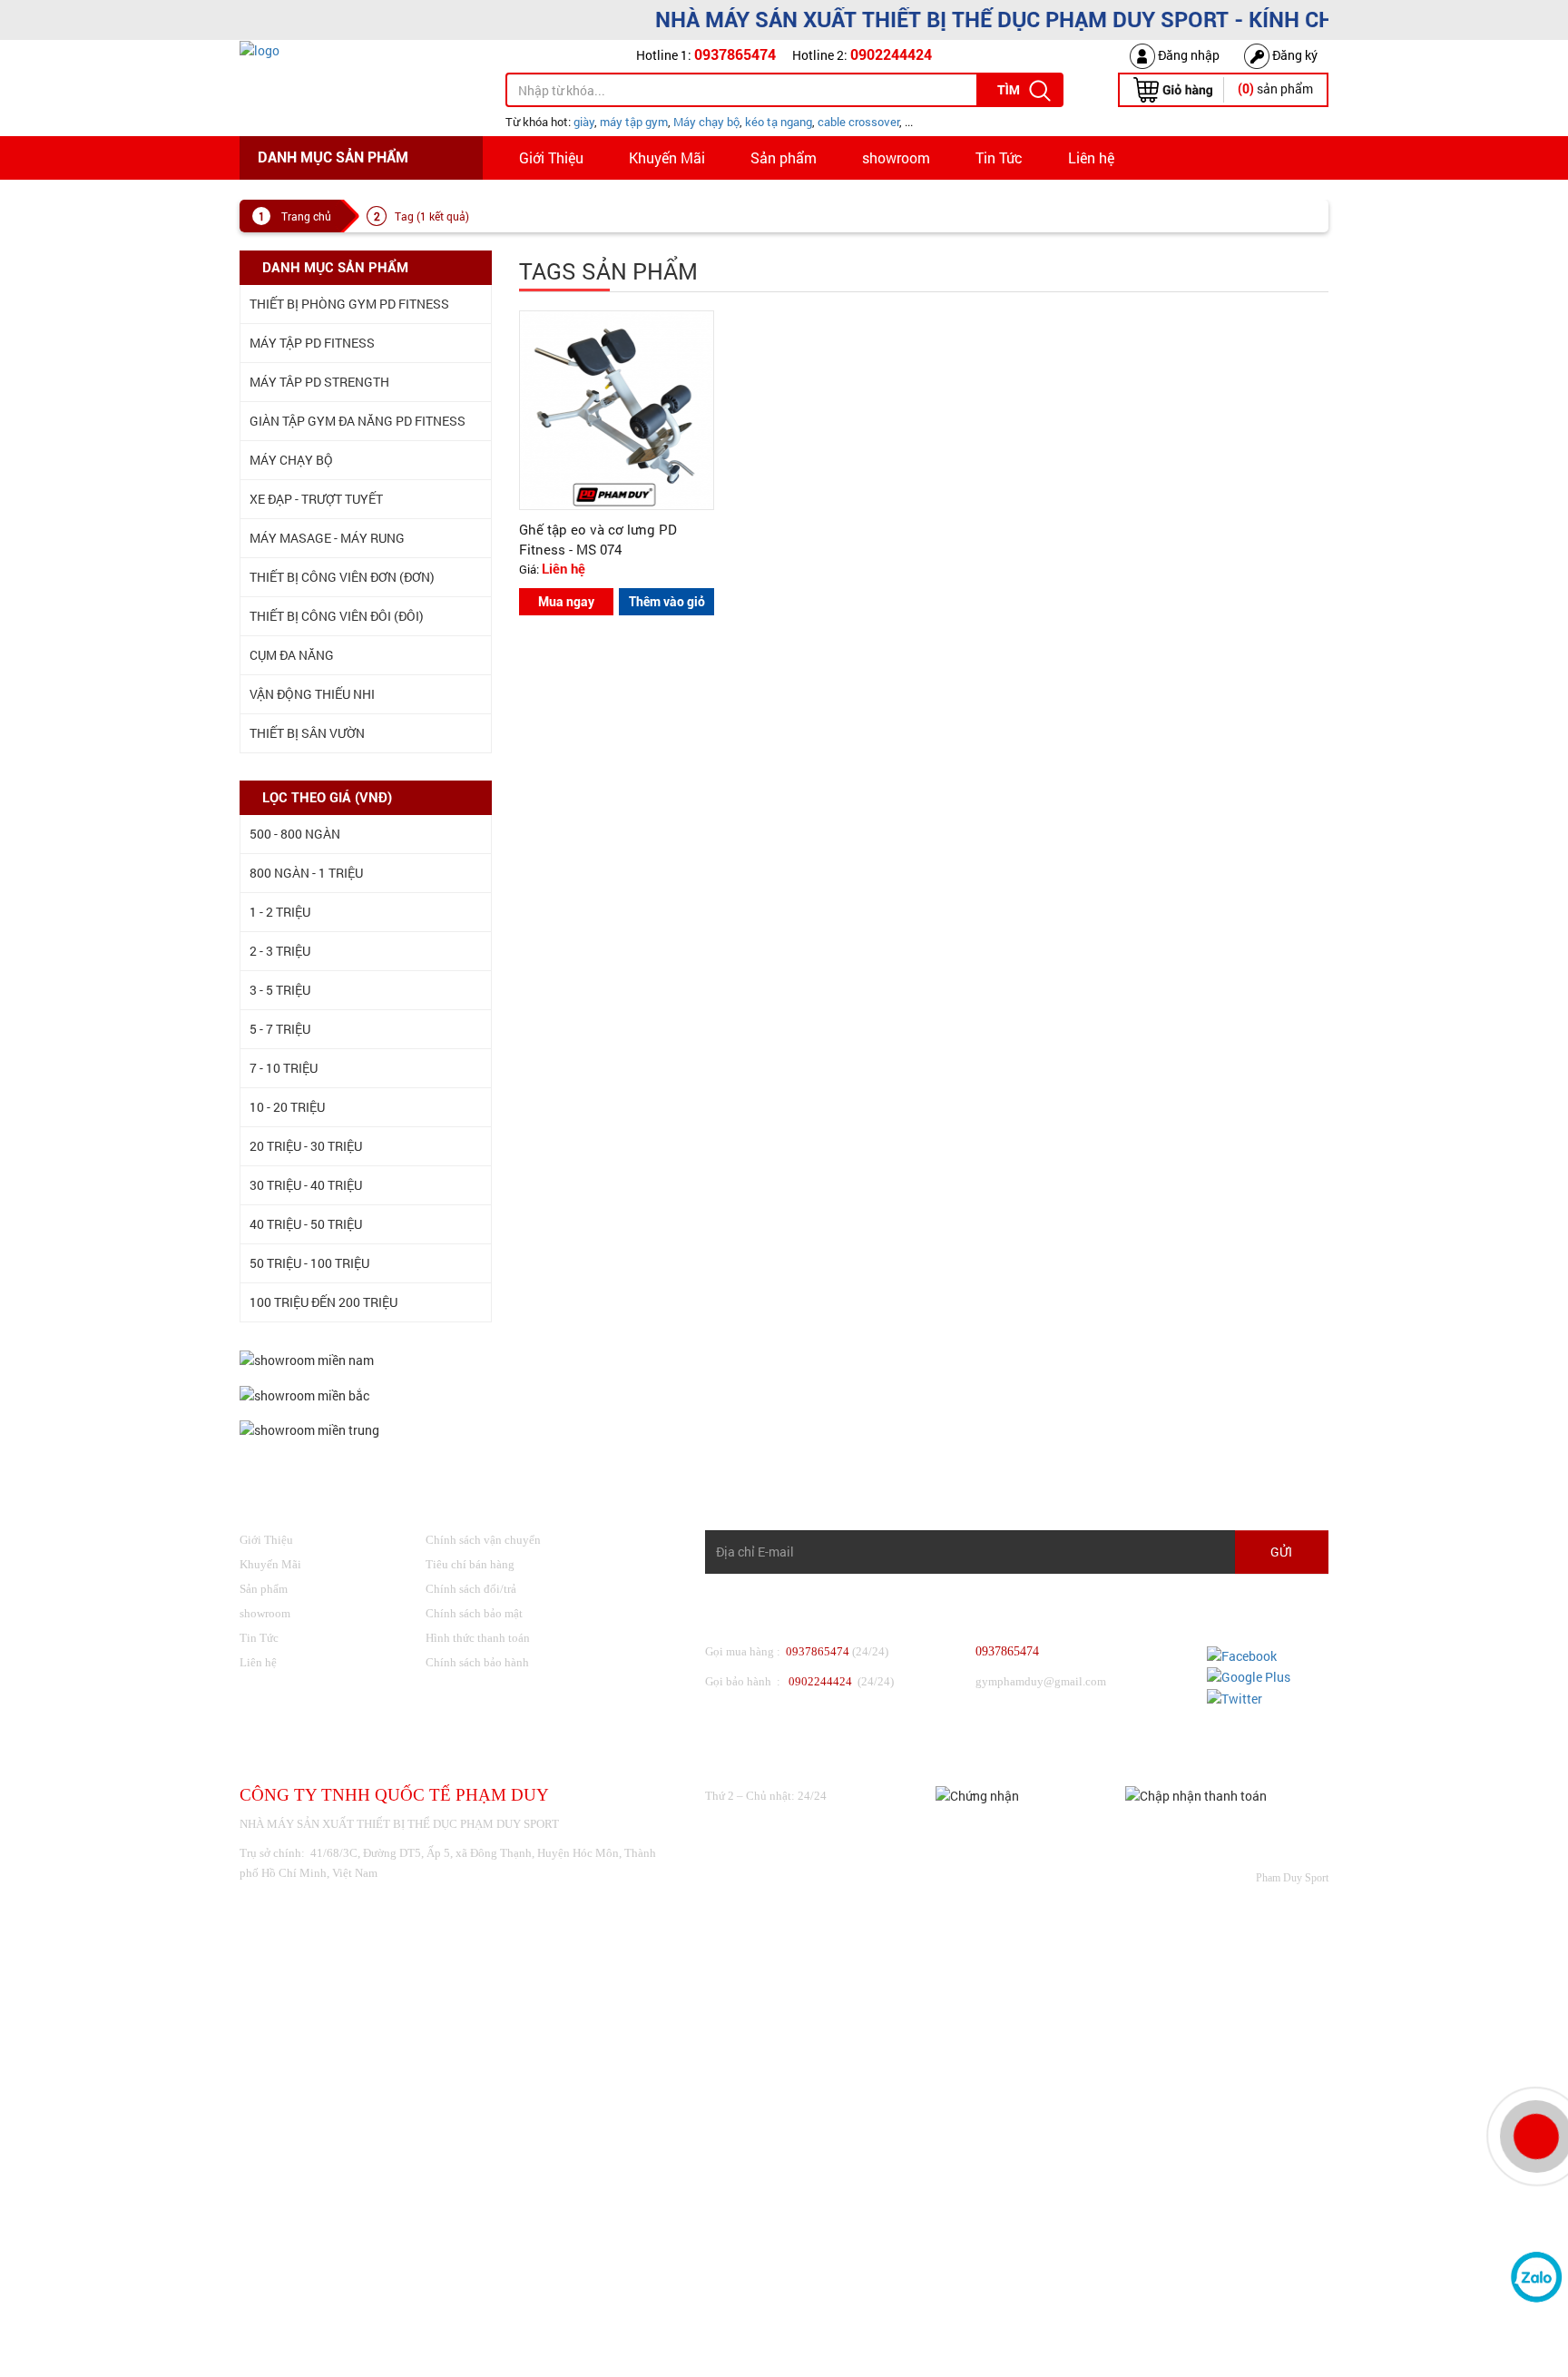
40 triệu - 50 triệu (306, 1224)
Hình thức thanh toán (478, 1638)
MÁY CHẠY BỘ (291, 460)
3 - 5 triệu (280, 990)
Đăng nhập (1187, 55)
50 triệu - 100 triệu (309, 1263)
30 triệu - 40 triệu (306, 1185)
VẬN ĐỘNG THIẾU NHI (312, 694)
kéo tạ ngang (779, 122)
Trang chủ (306, 216)
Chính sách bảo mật (474, 1613)
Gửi (1281, 1552)
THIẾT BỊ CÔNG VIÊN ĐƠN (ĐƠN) (342, 577)
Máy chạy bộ (706, 122)
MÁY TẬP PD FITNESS (312, 343)
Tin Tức (999, 157)
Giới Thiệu (551, 157)
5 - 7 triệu (280, 1029)
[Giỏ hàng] (1173, 88)
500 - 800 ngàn (295, 834)
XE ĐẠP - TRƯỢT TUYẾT (316, 499)
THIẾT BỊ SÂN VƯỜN (307, 733)
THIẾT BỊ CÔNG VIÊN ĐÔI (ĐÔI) (337, 616)
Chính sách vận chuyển (483, 1540)
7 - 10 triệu (284, 1068)
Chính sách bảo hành (477, 1662)
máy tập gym (634, 122)
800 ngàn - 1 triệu (306, 873)
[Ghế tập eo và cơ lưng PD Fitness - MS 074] (617, 409)
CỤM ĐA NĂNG (292, 655)
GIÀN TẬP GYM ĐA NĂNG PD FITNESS (358, 421)
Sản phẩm (784, 157)
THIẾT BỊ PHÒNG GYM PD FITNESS (349, 304)
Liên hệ (1091, 157)
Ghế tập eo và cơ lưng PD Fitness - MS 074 (598, 539)
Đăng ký (1294, 55)
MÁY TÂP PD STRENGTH (319, 382)
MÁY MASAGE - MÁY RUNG (327, 538)
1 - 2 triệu (280, 912)
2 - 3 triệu (280, 951)
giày (584, 122)
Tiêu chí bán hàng (470, 1564)
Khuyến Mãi (667, 157)
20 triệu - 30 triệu (306, 1146)
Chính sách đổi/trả (471, 1589)
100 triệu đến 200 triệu (323, 1302)
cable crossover (858, 122)
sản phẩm (1275, 88)
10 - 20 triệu (287, 1107)
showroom (896, 157)
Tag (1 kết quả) (432, 216)
